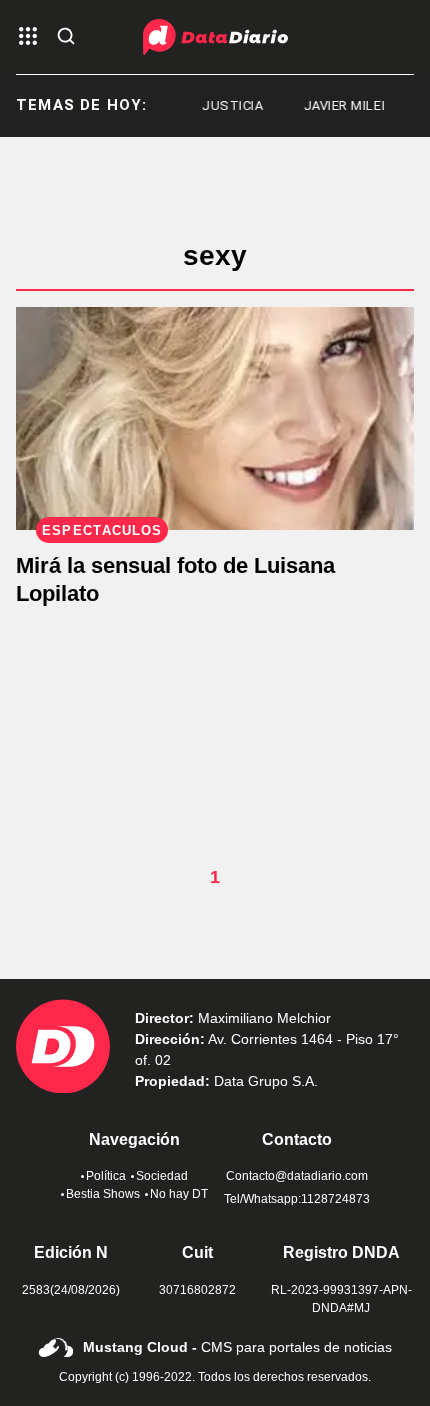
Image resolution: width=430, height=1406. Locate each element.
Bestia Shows (103, 1194)
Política (106, 1176)
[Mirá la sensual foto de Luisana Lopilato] (215, 418)
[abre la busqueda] (66, 37)
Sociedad (162, 1176)
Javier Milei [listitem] (339, 105)
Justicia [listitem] (226, 105)
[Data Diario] (215, 37)
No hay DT (179, 1194)
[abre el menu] (28, 37)
